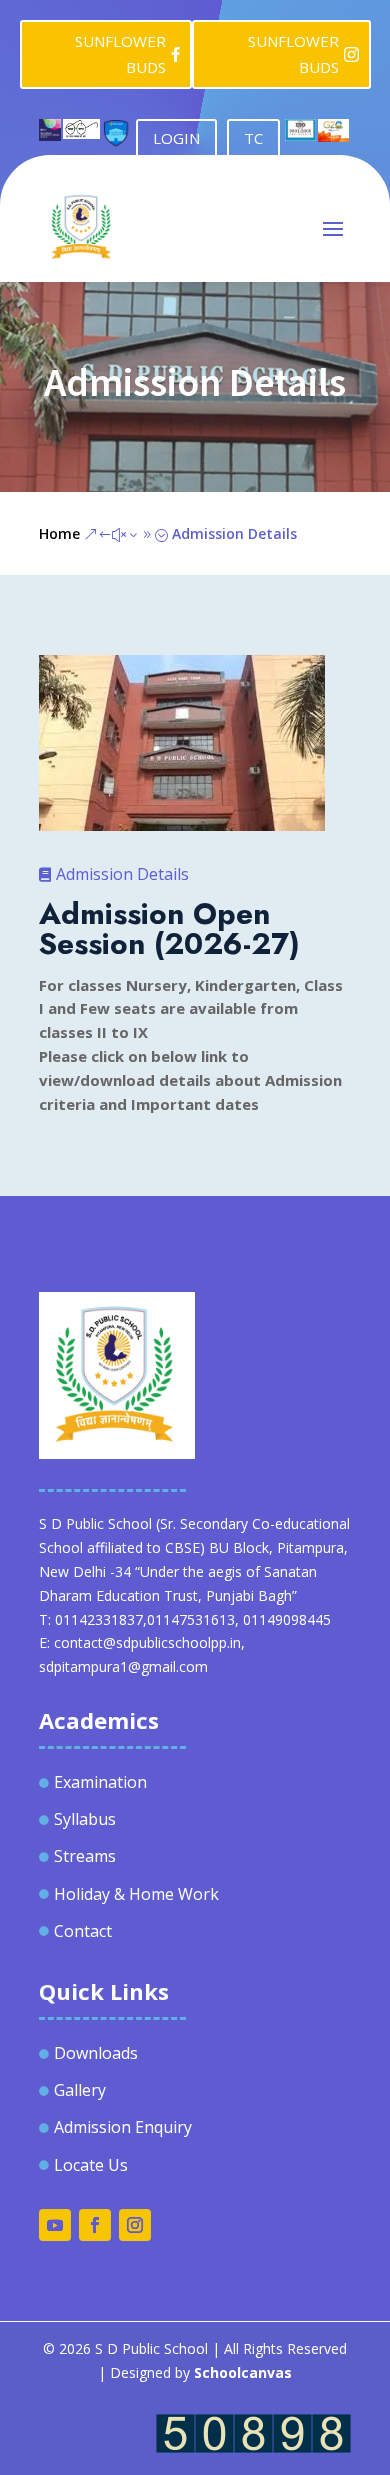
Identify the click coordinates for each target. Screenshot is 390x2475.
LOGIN (176, 138)
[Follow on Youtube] (55, 2225)
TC (253, 138)
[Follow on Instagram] (135, 2225)
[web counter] (253, 2447)
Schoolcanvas (243, 2372)
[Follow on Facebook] (95, 2225)
